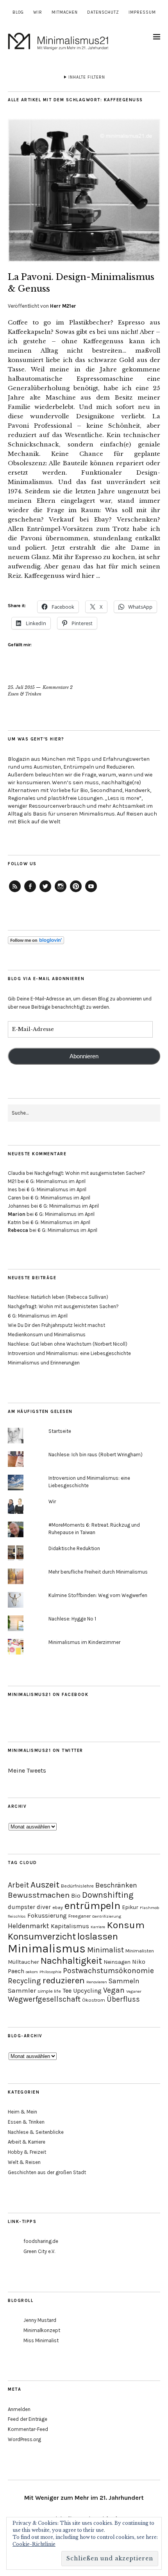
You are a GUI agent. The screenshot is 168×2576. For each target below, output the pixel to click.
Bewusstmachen (39, 1895)
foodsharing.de (41, 2241)
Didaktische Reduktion (74, 1548)
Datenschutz (103, 12)
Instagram (61, 892)
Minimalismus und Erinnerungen (44, 1363)
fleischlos (17, 1916)
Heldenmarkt (29, 1926)
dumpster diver (29, 1907)
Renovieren (97, 1982)
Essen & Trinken (25, 694)
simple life (49, 1991)
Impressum (142, 12)
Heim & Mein (22, 2112)
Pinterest (76, 892)
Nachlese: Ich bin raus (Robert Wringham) (96, 1455)
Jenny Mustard (40, 2320)
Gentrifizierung (107, 1916)
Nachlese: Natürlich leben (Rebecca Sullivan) (58, 1297)
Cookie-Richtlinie (34, 2544)
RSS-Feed (15, 892)
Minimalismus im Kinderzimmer (84, 1642)
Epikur (130, 1907)
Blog (18, 12)
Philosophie (50, 1972)
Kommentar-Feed (28, 2429)
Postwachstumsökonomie (108, 1971)
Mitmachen (65, 12)
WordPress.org (24, 2439)
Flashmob (150, 1908)
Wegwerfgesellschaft (44, 1999)
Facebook (30, 892)
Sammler (22, 1990)
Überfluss (123, 1999)
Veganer (134, 1991)
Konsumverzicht (42, 1936)
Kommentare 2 (58, 687)
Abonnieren (84, 1056)
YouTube (91, 892)
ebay (58, 1907)
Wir (38, 12)
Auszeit (45, 1885)
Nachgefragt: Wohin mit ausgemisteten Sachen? (90, 1173)
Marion (17, 1214)
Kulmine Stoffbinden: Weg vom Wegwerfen (98, 1595)
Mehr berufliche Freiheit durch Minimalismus (98, 1572)
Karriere (98, 1927)
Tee (67, 1991)
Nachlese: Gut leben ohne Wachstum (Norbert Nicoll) (68, 1344)
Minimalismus (47, 1949)
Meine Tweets (27, 1770)
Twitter (45, 892)
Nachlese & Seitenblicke (36, 2132)
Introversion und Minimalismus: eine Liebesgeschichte (69, 1353)
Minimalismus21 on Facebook (48, 1695)
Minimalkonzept (42, 2330)
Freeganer (80, 1916)
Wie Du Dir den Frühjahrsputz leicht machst (56, 1325)
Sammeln (124, 1981)
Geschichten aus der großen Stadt (47, 2172)
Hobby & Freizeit (27, 2152)
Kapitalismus (70, 1926)
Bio (76, 1896)
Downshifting (108, 1895)
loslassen (98, 1936)
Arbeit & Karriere (27, 2142)
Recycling (24, 1981)
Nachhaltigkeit (71, 1961)
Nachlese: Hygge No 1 (72, 1619)
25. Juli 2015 (21, 687)
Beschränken (116, 1885)
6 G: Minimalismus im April (56, 1181)
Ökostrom (94, 2000)
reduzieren (64, 1980)
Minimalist (105, 1950)
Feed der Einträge (28, 2419)
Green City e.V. (39, 2251)
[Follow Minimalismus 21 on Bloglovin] (36, 942)
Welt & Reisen (24, 2162)
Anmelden (19, 2409)
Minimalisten (140, 1951)
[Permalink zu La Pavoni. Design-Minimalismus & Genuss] (84, 260)
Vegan (114, 1990)
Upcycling (87, 1991)
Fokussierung (47, 1915)
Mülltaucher (23, 1962)
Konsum (126, 1925)
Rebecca (18, 1230)
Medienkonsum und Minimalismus (47, 1335)
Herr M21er (63, 306)
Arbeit (18, 1885)
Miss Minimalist (41, 2340)
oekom (32, 1972)
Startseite (60, 1431)
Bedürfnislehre (77, 1886)
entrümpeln (92, 1906)
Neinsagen (117, 1962)
